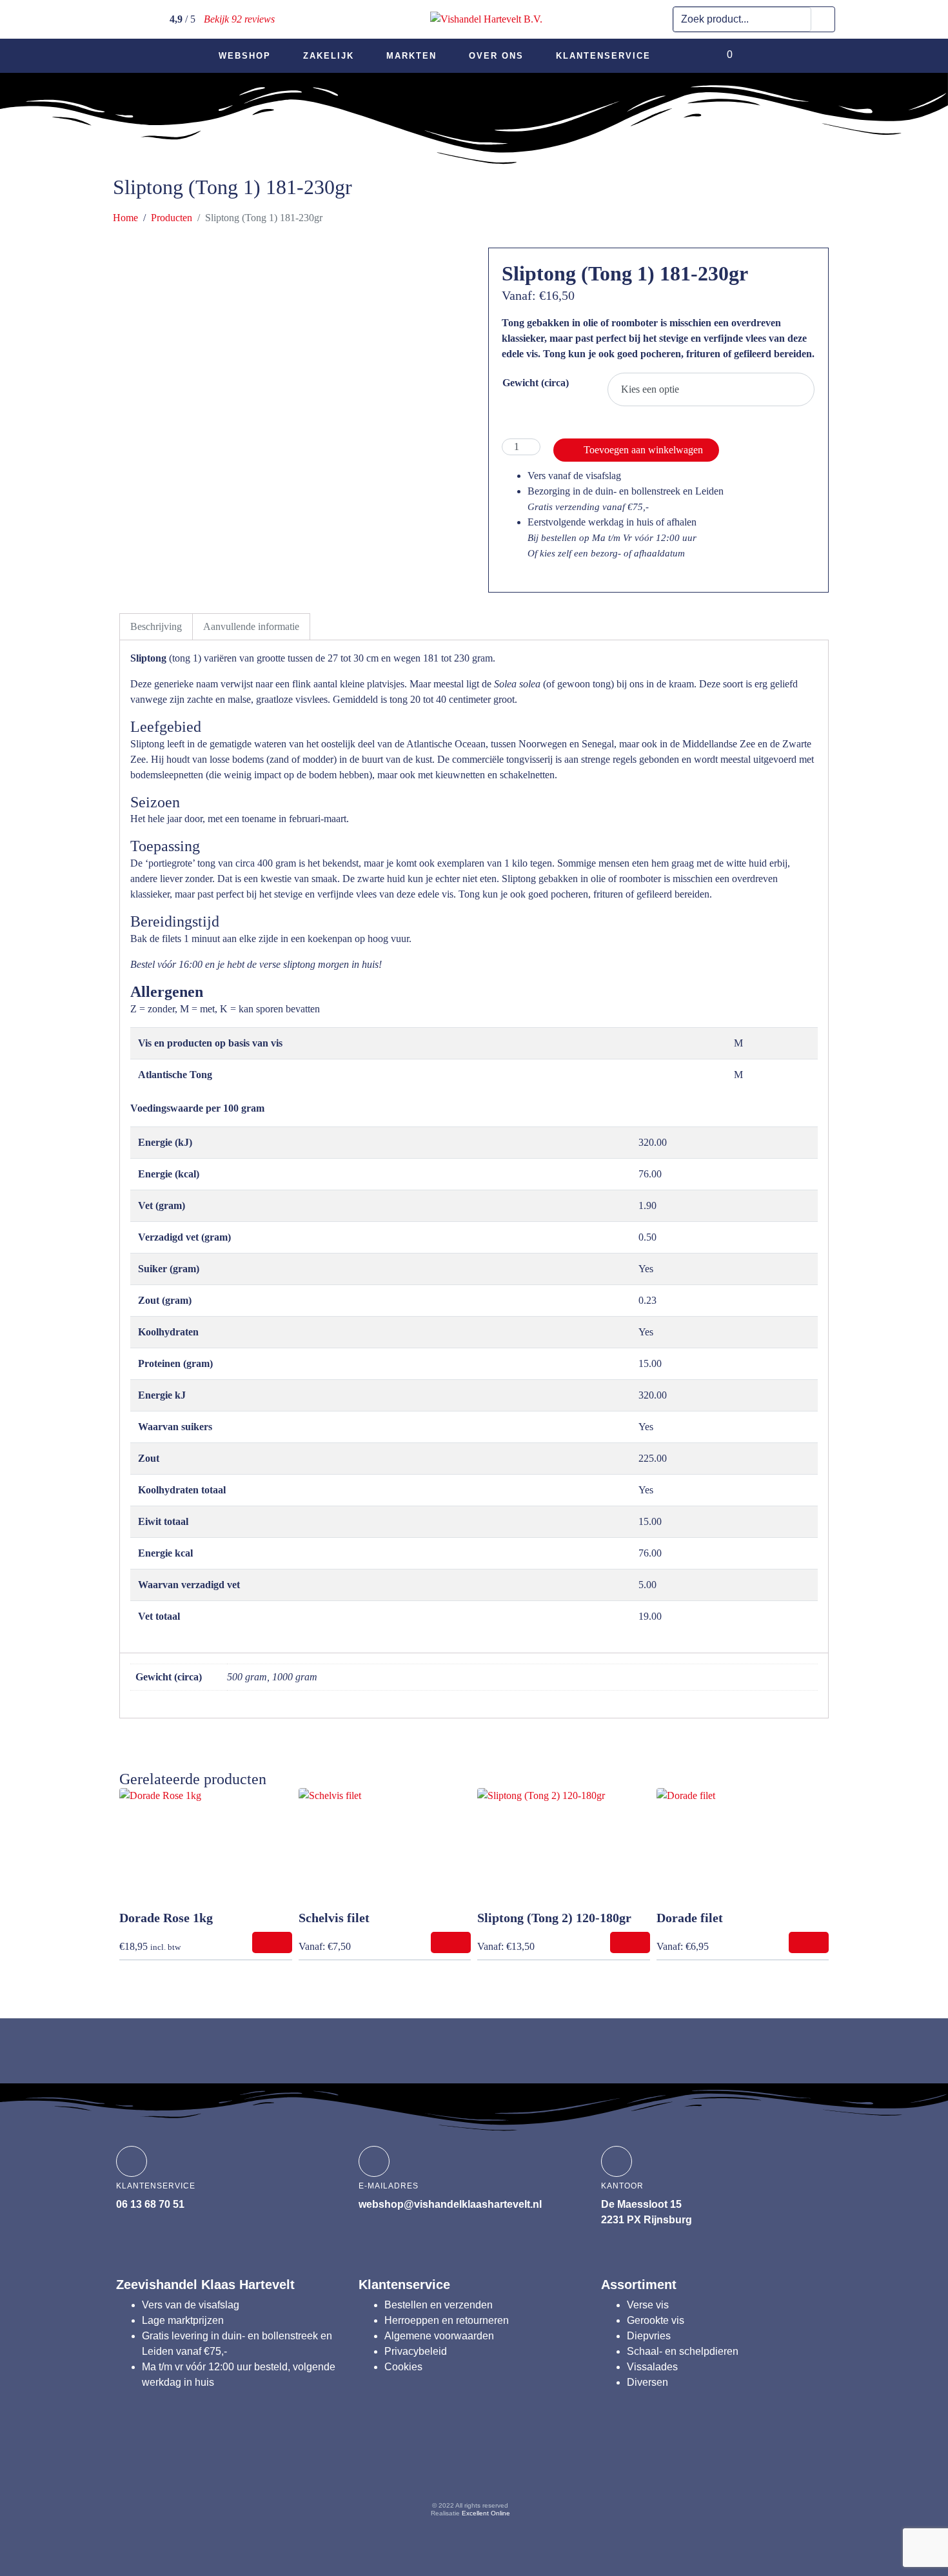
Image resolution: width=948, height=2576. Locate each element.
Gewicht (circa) (536, 383)
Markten (411, 56)
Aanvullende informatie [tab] (251, 626)
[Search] (823, 19)
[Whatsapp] (545, 2468)
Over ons (496, 56)
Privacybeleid (416, 2351)
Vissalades (652, 2367)
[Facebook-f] (396, 2468)
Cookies (403, 2367)
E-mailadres (389, 2186)
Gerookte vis (656, 2320)
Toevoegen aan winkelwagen (643, 450)
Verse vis (648, 2305)
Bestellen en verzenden (439, 2305)
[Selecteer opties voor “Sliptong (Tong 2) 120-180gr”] (630, 1942)
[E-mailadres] (374, 2161)
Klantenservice (603, 56)
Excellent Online (486, 2513)
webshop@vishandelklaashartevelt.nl (450, 2204)
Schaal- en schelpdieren (683, 2351)
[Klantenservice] (132, 2161)
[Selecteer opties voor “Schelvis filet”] (451, 1942)
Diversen (647, 2382)
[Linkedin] (495, 2468)
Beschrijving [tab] (156, 626)
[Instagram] (446, 2468)
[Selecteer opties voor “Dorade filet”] (809, 1942)
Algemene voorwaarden (439, 2336)
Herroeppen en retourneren (447, 2320)
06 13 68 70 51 (150, 2204)
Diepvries (649, 2336)
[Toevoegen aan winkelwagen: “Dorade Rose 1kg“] (272, 1942)
